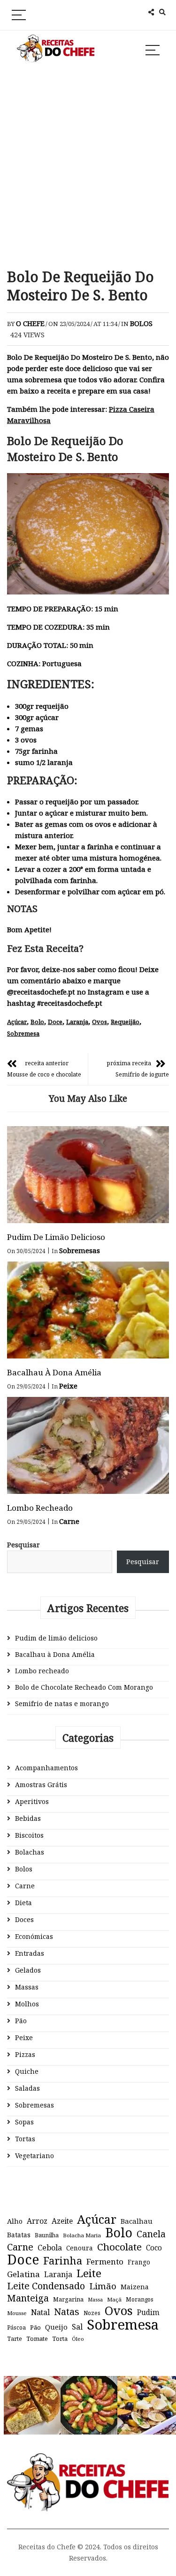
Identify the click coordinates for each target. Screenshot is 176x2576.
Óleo (78, 2339)
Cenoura (80, 2248)
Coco (154, 2248)
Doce (55, 1022)
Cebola (50, 2248)
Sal (77, 2327)
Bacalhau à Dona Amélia (54, 1372)
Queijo (56, 2327)
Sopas (24, 2122)
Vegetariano (34, 2156)
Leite (89, 2273)
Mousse (17, 2313)
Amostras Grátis (41, 1785)
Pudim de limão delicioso (56, 1237)
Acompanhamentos (46, 1768)
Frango (139, 2262)
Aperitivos (32, 1801)
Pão (21, 2021)
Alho (15, 2221)
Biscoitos (29, 1835)
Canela (151, 2234)
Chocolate (119, 2247)
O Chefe (30, 323)
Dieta (23, 1903)
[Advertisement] (88, 167)
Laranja (77, 1022)
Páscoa (16, 2327)
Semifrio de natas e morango (62, 1704)
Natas (67, 2312)
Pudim (148, 2312)
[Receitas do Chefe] (88, 2462)
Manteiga (28, 2298)
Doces (24, 1919)
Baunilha (47, 2235)
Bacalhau (137, 2221)
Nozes (92, 2313)
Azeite (62, 2221)
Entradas (30, 1953)
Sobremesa (23, 1033)
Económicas (34, 1936)
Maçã (114, 2299)
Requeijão (125, 1022)
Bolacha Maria (82, 2235)
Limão (103, 2286)
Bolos (141, 323)
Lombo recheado (40, 1508)
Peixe (68, 1386)
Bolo (37, 1022)
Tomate (37, 2338)
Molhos (27, 2004)
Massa (95, 2300)
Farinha (63, 2261)
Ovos (99, 1022)
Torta (60, 2338)
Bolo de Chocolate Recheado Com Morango (84, 1687)
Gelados (28, 1970)
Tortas (25, 2139)
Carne (69, 1521)
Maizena (135, 2287)
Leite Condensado (46, 2286)
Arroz (37, 2221)
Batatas (19, 2235)
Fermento (105, 2261)
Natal (40, 2312)
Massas (27, 1987)
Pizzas (25, 2054)
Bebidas (28, 1818)
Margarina (68, 2299)
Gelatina (23, 2274)
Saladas (27, 2088)
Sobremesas (80, 1250)
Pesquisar (23, 1545)
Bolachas (30, 1852)
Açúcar (17, 1022)
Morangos (140, 2299)
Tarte (15, 2339)
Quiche (27, 2071)
